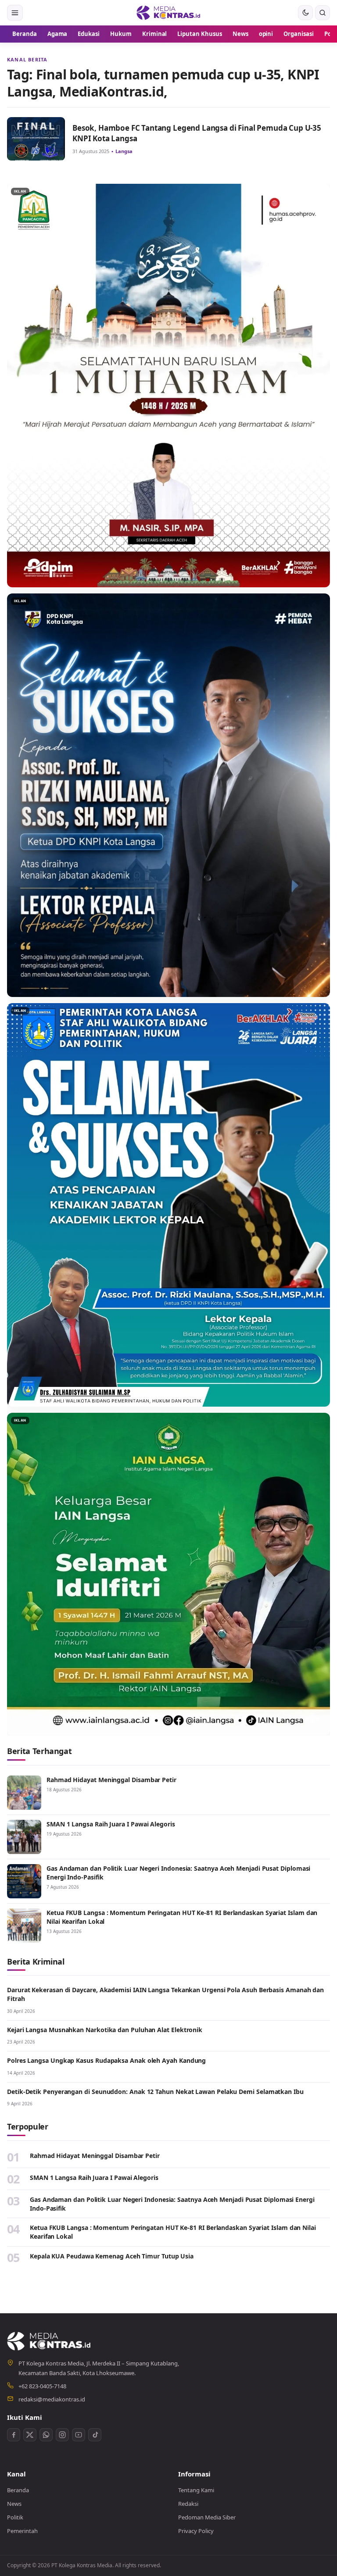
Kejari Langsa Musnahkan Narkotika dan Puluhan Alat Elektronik (106, 2030)
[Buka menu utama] (15, 13)
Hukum (121, 34)
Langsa (124, 151)
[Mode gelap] (305, 13)
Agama (57, 34)
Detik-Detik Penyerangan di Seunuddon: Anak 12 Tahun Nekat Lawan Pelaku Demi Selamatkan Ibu (155, 2092)
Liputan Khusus (199, 34)
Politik (15, 2517)
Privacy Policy (196, 2531)
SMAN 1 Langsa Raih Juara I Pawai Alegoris (111, 1824)
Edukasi (89, 34)
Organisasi (299, 34)
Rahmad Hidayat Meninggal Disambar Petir (111, 1780)
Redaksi (188, 2504)
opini (266, 34)
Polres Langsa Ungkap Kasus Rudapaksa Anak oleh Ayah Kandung (106, 2060)
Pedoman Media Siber (207, 2517)
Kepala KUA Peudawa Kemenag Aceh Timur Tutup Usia (112, 2256)
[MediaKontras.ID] (168, 13)
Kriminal (155, 34)
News (240, 34)
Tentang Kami (196, 2490)
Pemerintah (22, 2531)
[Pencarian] (323, 13)
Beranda (25, 34)
